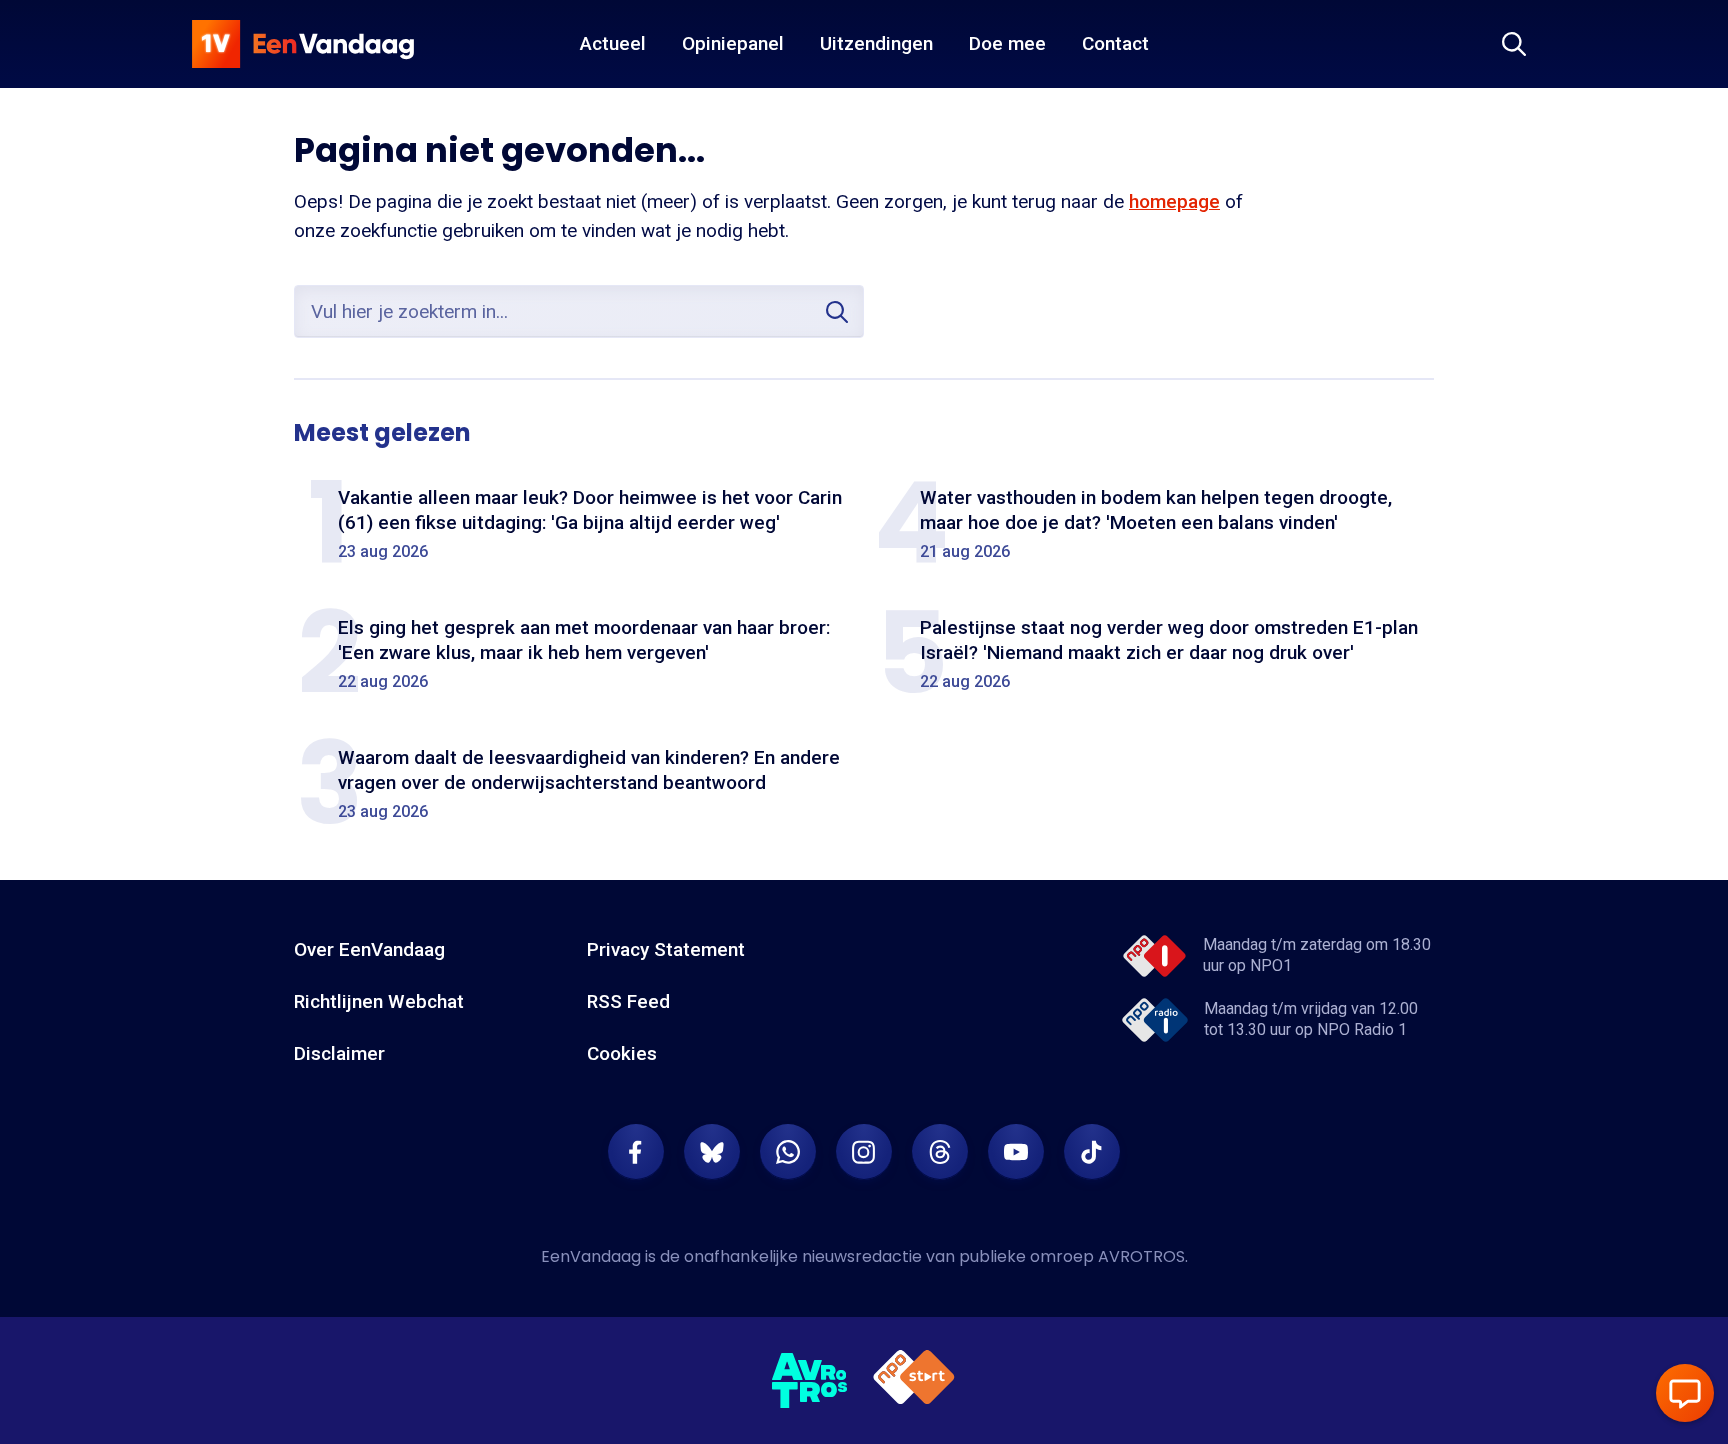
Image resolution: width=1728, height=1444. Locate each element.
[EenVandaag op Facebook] (636, 1152)
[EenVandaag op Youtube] (1016, 1152)
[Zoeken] (1514, 44)
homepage (1174, 201)
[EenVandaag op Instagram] (864, 1152)
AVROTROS (1141, 1256)
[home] (303, 44)
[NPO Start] (914, 1380)
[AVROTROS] (810, 1381)
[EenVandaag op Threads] (940, 1152)
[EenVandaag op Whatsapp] (788, 1152)
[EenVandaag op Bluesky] (712, 1152)
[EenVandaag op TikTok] (1092, 1152)
